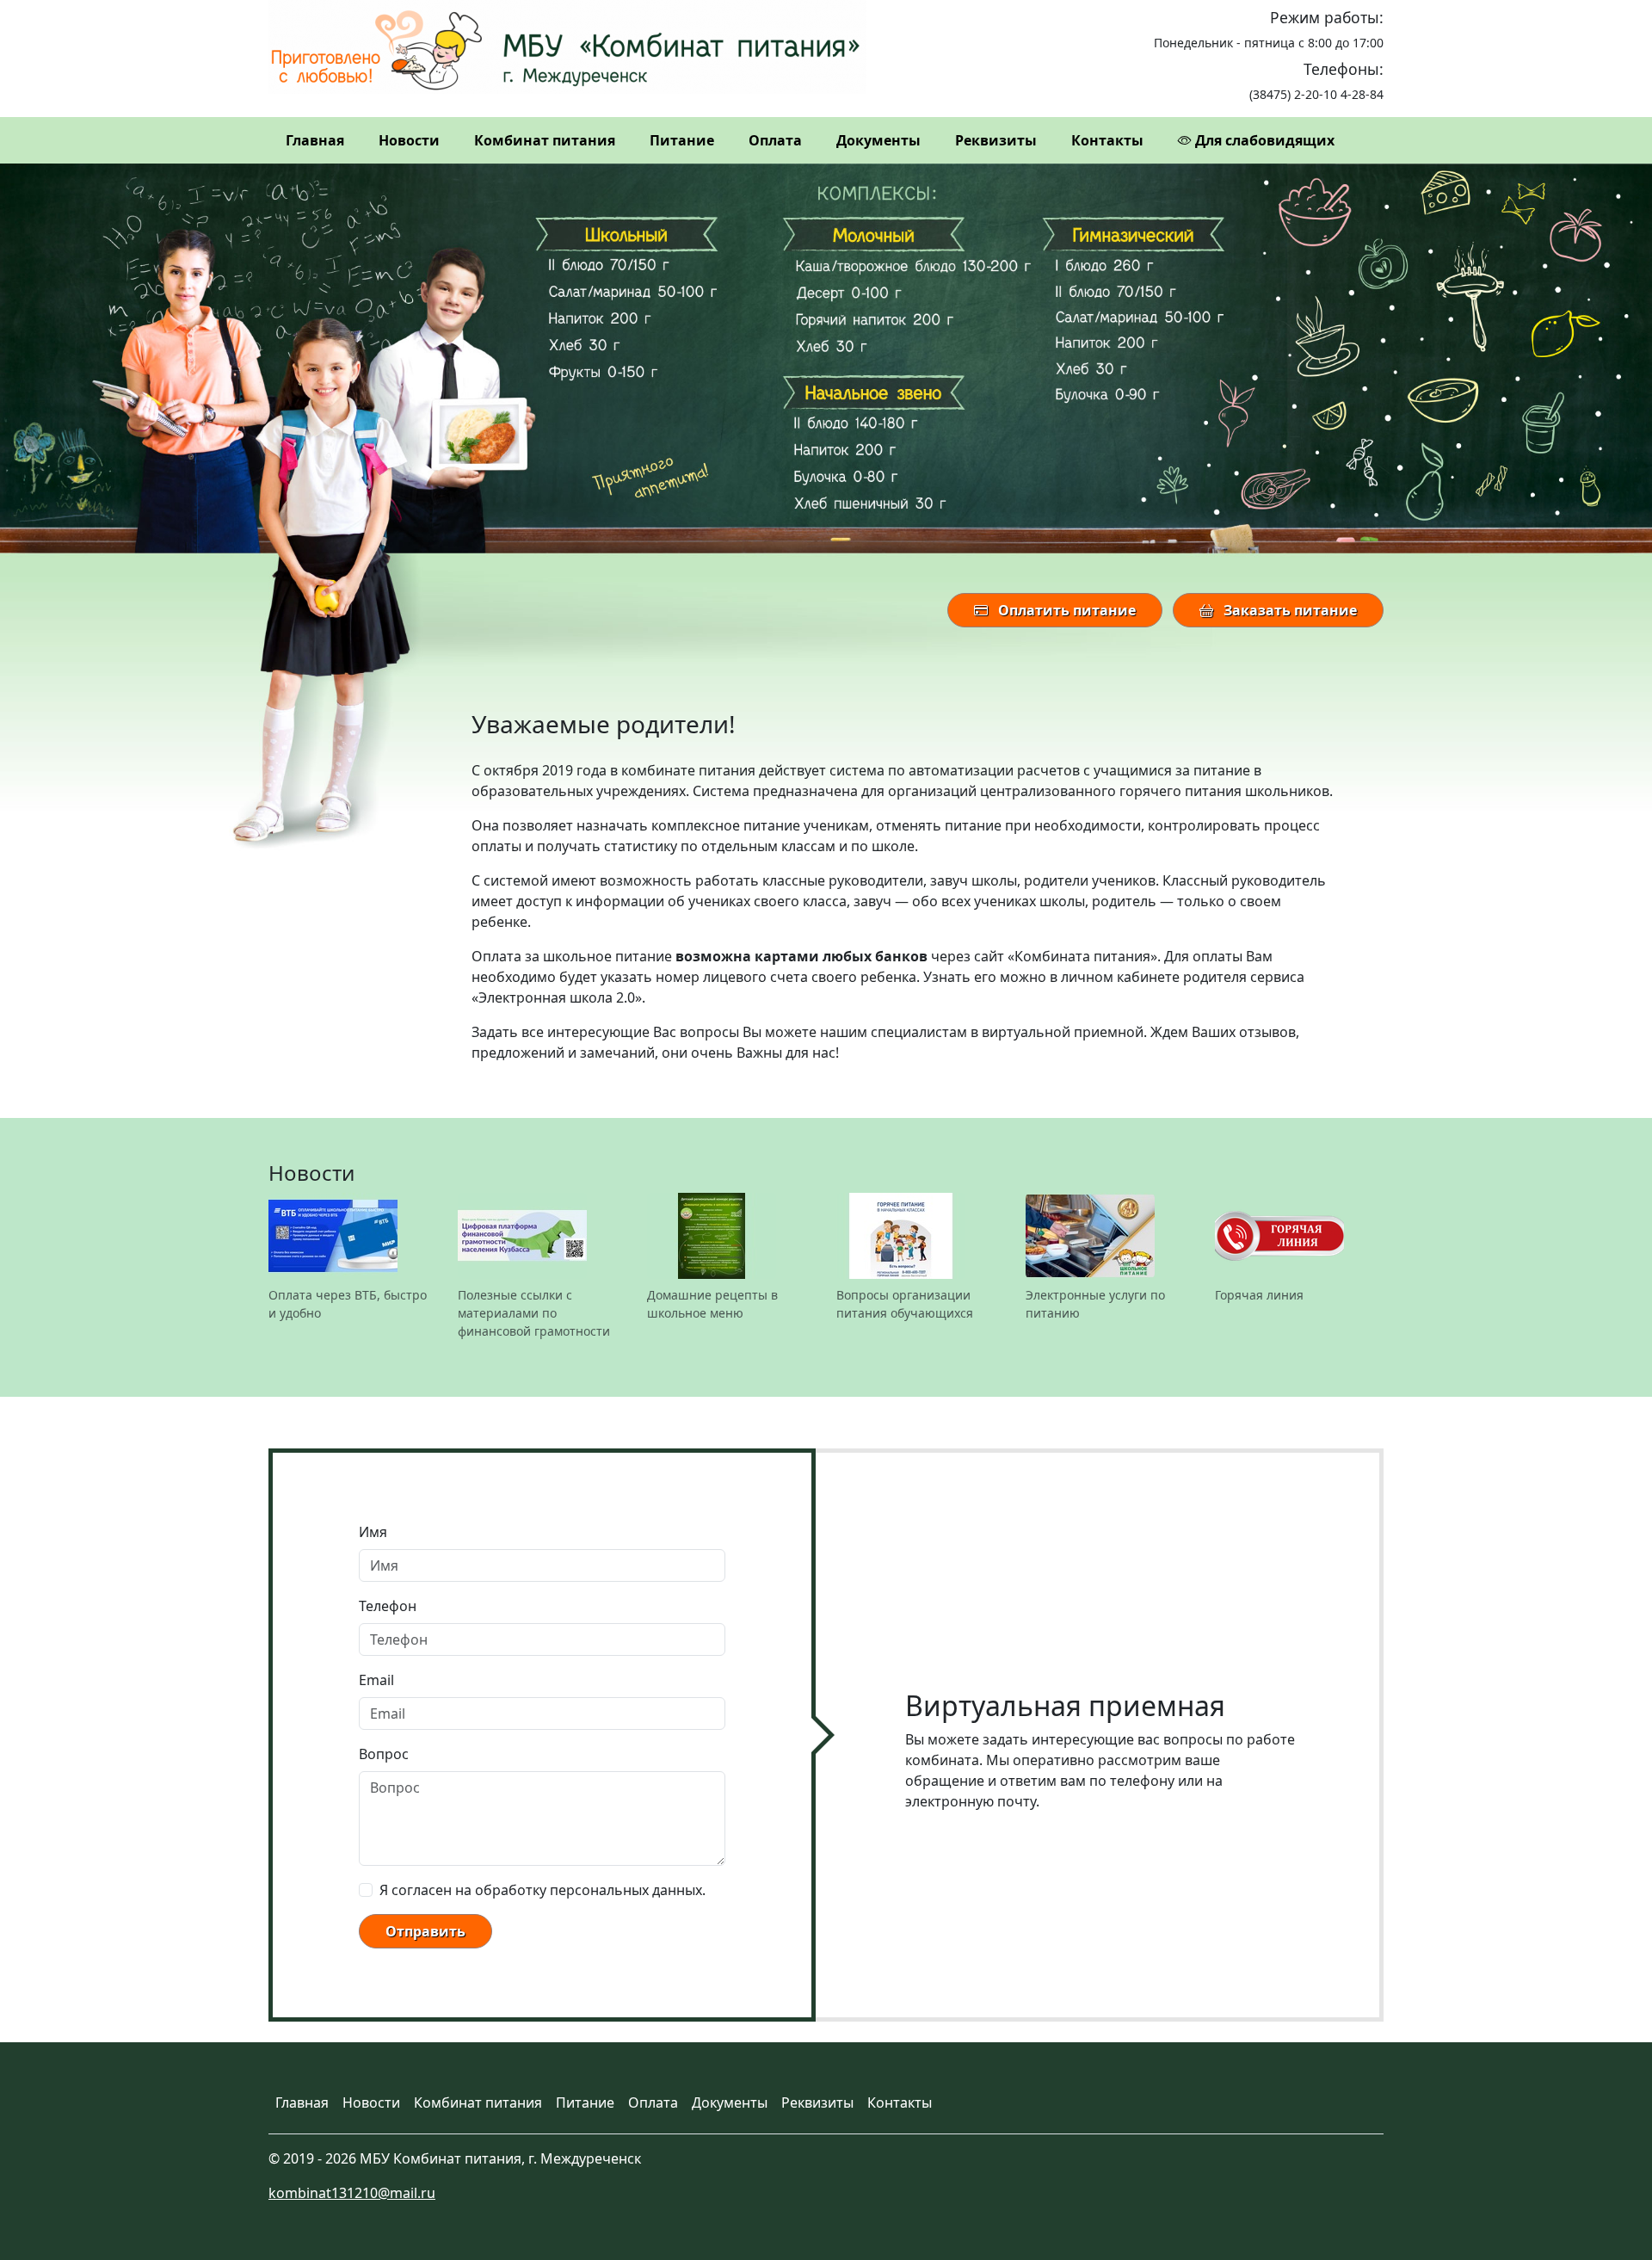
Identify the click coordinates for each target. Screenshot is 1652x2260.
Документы (878, 140)
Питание (682, 140)
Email (376, 1680)
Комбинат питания (545, 140)
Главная (315, 140)
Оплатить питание (1065, 610)
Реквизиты (996, 140)
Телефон (388, 1606)
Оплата (775, 140)
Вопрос (384, 1754)
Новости (409, 140)
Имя (373, 1532)
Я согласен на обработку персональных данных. (542, 1890)
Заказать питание (1288, 610)
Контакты (1107, 140)
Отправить (425, 1931)
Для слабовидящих (1263, 140)
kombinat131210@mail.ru (352, 2193)
